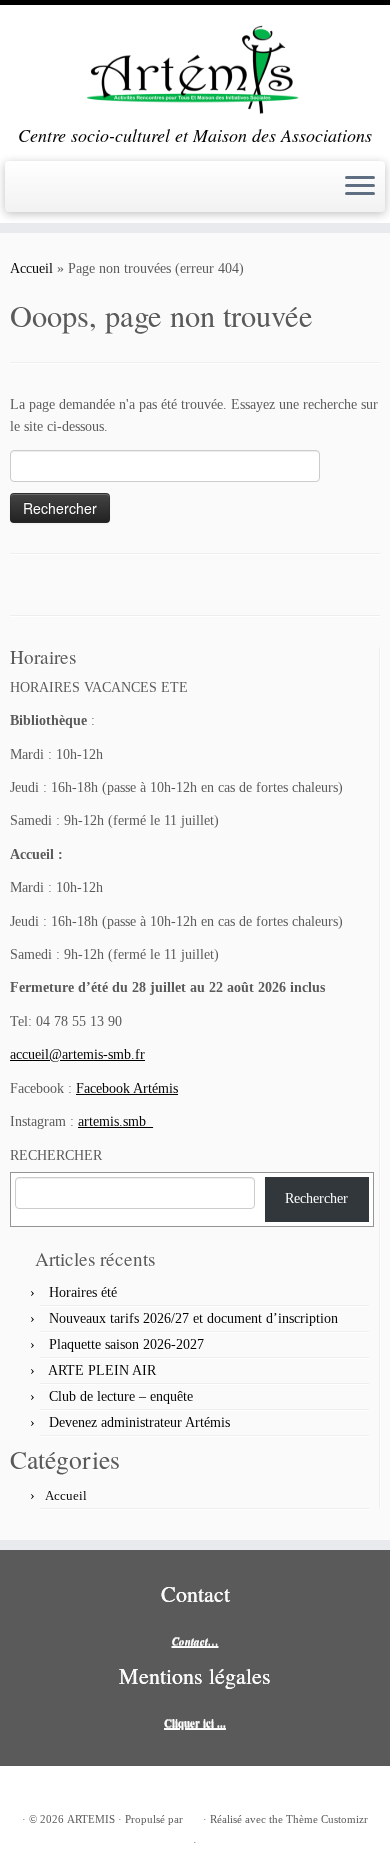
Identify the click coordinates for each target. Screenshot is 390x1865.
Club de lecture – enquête (121, 1396)
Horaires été (83, 1292)
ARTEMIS (91, 1819)
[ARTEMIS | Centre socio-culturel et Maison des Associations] (195, 65)
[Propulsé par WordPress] (193, 1816)
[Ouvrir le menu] (360, 187)
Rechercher (316, 1198)
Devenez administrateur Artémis (139, 1422)
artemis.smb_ (115, 1121)
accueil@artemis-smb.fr (77, 1054)
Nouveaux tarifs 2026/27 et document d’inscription (193, 1318)
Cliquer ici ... (195, 1723)
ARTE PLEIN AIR (102, 1370)
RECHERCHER (56, 1155)
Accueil (31, 268)
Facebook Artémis (127, 1088)
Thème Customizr (327, 1819)
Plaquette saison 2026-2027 (126, 1344)
